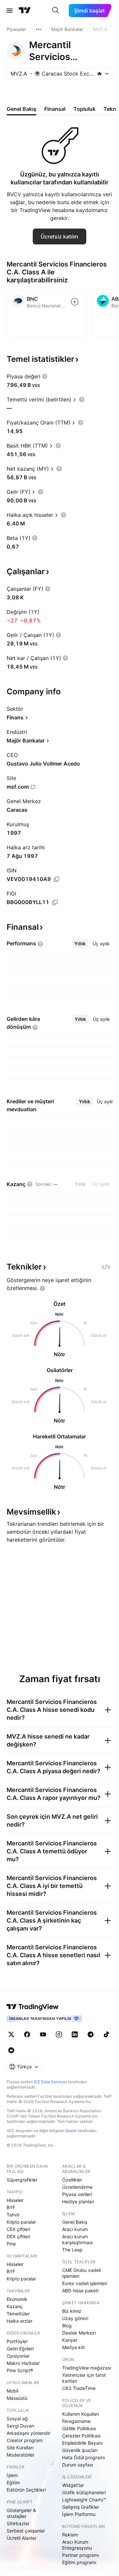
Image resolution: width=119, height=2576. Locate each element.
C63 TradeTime (79, 2388)
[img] (99, 74)
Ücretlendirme (77, 2187)
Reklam (70, 2535)
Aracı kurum (75, 2229)
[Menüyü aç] (10, 11)
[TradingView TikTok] (106, 2034)
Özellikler (72, 2180)
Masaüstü (17, 2398)
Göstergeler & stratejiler (21, 2513)
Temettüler (18, 2314)
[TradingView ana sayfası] (25, 11)
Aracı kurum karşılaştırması (77, 2239)
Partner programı (80, 2555)
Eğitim (13, 2482)
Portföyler (17, 2341)
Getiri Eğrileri (20, 2349)
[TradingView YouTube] (43, 2034)
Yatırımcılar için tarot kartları (84, 2378)
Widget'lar (73, 2485)
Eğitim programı (79, 2562)
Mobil (12, 2391)
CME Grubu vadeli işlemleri (81, 2273)
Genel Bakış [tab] (21, 109)
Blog (67, 2325)
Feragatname (76, 2421)
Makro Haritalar (23, 2363)
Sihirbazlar (18, 2523)
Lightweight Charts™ (84, 2500)
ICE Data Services (50, 2082)
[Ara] (56, 11)
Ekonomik (17, 2299)
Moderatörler (20, 2455)
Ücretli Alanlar (21, 2538)
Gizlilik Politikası (79, 2428)
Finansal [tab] (55, 109)
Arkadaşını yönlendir (28, 2433)
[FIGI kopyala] (55, 902)
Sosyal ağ (17, 2419)
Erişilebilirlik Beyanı (82, 2443)
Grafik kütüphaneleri (84, 2492)
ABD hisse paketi (80, 2291)
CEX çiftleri (18, 2229)
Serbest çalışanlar (26, 2531)
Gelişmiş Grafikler (81, 2507)
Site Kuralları (20, 2448)
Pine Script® (20, 2370)
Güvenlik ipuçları (80, 2450)
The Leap (72, 2250)
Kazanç (15, 2306)
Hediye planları (78, 2201)
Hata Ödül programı (83, 2457)
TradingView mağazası (87, 2368)
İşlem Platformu (79, 2514)
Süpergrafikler (22, 2180)
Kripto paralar (21, 2222)
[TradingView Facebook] (27, 2034)
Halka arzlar (20, 2321)
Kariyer (70, 2340)
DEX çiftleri (18, 2236)
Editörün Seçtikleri (26, 2490)
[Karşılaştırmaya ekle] (75, 302)
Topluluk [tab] (84, 109)
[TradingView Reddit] (11, 2050)
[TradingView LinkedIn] (75, 2034)
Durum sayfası (78, 2465)
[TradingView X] (11, 2034)
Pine (11, 2244)
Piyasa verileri (77, 2194)
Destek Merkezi (79, 2333)
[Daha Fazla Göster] (39, 29)
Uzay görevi (75, 2318)
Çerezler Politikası (81, 2436)
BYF (11, 2207)
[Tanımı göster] (45, 376)
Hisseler (15, 2200)
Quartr (71, 2131)
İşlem (12, 2475)
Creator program (25, 2440)
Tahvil (13, 2215)
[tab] (80, 944)
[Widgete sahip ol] (106, 1267)
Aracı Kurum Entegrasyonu (77, 2545)
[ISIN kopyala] (57, 879)
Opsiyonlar (18, 2356)
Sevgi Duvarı (20, 2426)
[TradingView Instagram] (59, 2034)
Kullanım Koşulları (80, 2414)
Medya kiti (73, 2347)
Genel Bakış (75, 2222)
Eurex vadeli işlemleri (85, 2283)
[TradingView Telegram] (91, 2034)
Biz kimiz (72, 2311)
